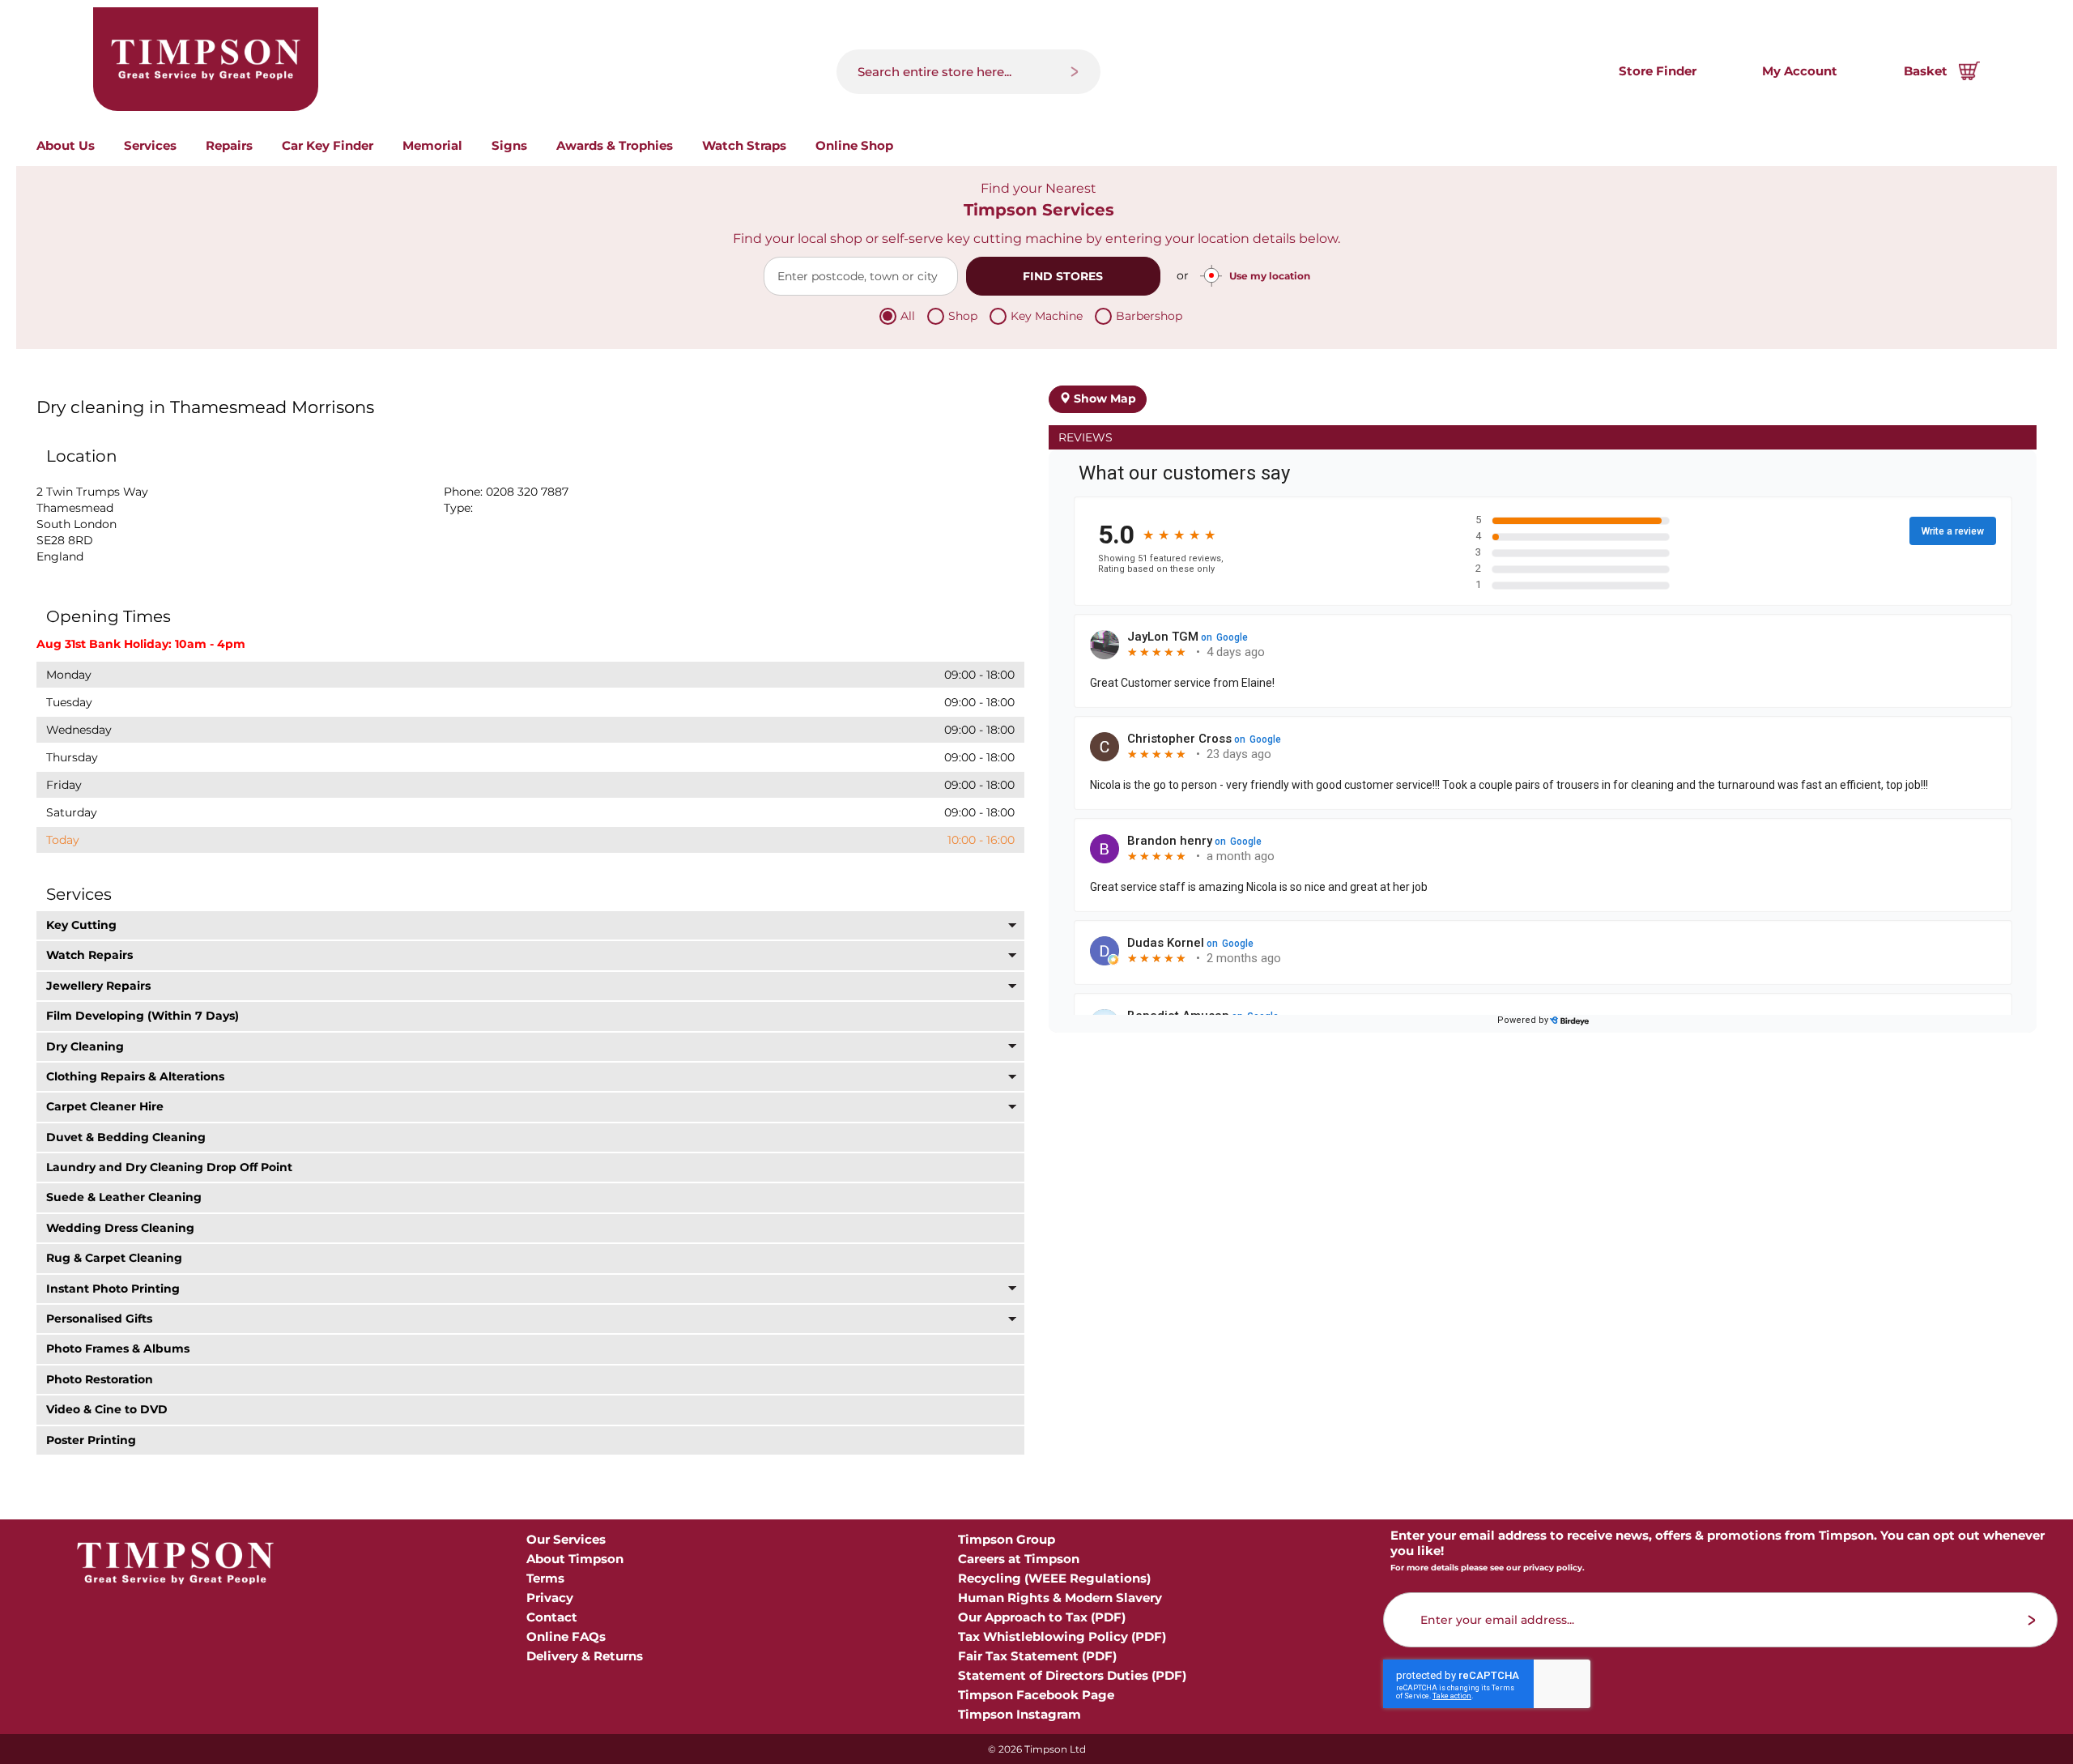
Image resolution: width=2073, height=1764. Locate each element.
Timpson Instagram (1019, 1714)
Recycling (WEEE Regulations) (1054, 1578)
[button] (530, 925)
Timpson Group (1007, 1539)
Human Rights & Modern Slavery (1060, 1598)
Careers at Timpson (1019, 1559)
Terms (545, 1578)
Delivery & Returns (585, 1656)
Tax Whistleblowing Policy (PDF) (1062, 1636)
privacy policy (1553, 1568)
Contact (552, 1617)
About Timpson (575, 1559)
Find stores (1063, 276)
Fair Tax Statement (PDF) (1037, 1656)
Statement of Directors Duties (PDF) (1072, 1675)
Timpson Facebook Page (1036, 1695)
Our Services (566, 1539)
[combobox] (968, 72)
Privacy (550, 1598)
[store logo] (206, 59)
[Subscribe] (2032, 1620)
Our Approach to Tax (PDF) (1042, 1617)
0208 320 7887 (527, 492)
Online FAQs (566, 1636)
